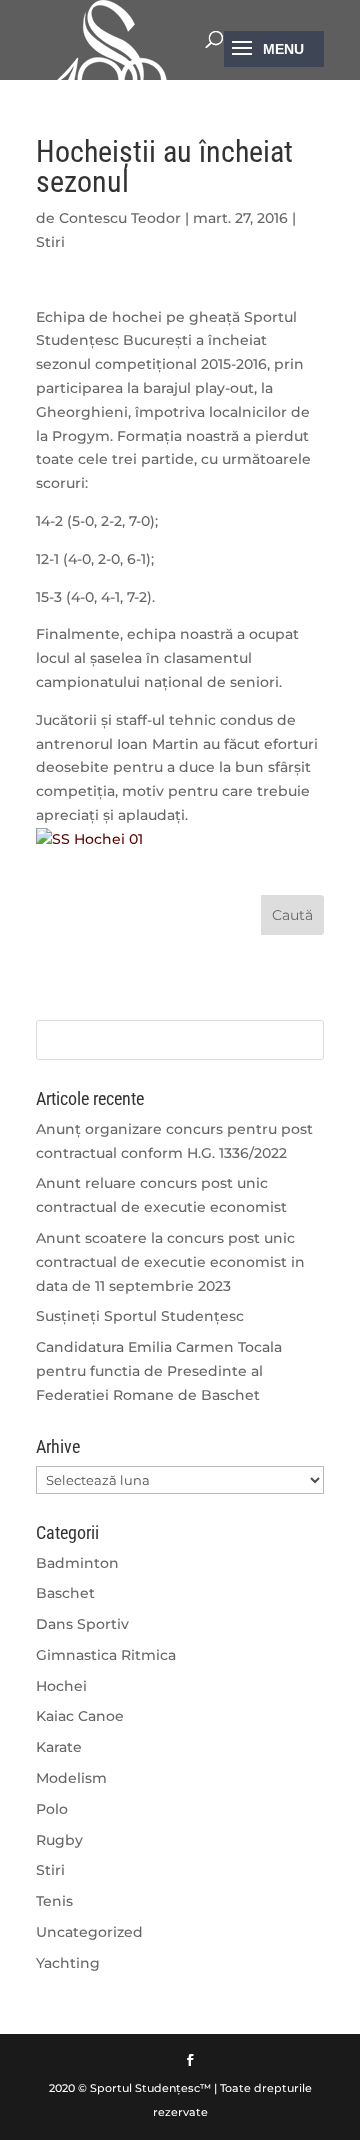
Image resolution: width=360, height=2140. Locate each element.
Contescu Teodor (120, 218)
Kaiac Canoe (80, 1716)
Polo (52, 1809)
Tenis (54, 1901)
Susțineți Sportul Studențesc (140, 1316)
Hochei (61, 1686)
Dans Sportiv (82, 1624)
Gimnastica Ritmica (106, 1655)
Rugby (59, 1840)
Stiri (50, 242)
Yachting (68, 1963)
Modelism (71, 1778)
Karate (59, 1747)
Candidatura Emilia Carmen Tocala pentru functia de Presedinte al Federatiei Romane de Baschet (159, 1371)
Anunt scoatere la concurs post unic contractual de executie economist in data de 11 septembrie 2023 (170, 1262)
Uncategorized (89, 1932)
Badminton (77, 1563)
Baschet (65, 1593)
